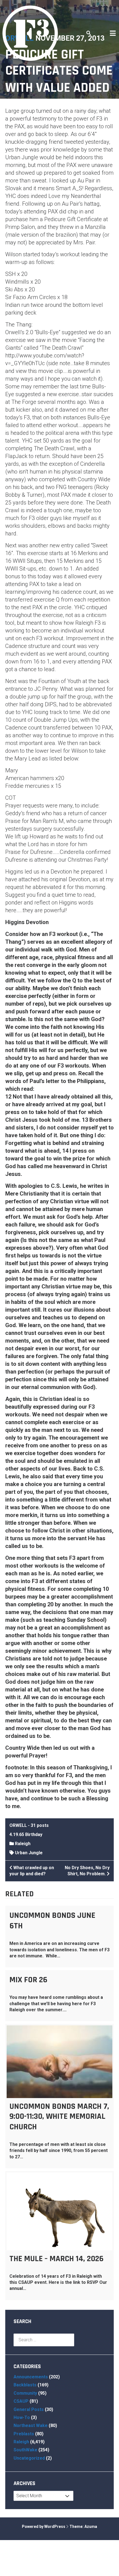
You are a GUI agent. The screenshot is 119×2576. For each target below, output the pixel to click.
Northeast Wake (31, 2425)
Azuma (91, 2527)
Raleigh (23, 1844)
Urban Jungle (29, 1853)
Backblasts (25, 2385)
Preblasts (24, 2434)
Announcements (31, 2377)
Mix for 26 (28, 1980)
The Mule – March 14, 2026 (56, 2259)
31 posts (40, 1825)
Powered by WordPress (44, 2527)
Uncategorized (29, 2458)
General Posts (29, 2409)
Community (25, 2393)
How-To (22, 2417)
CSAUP (21, 2401)
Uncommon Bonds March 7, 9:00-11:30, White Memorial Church (59, 2117)
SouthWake (25, 2450)
